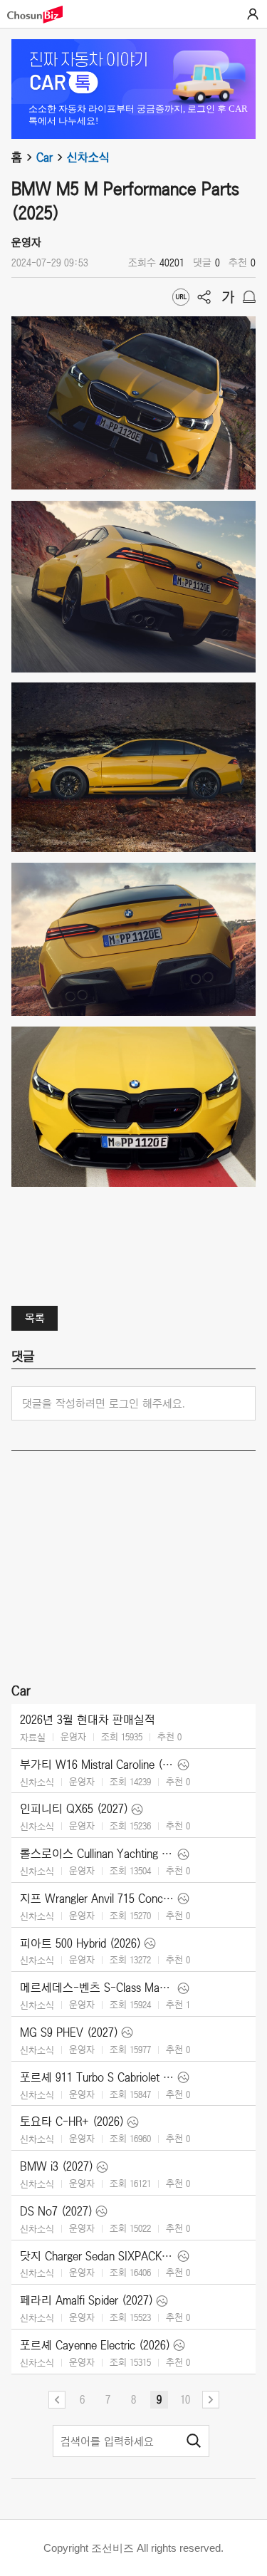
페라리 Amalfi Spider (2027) (87, 2300)
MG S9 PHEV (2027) (69, 2032)
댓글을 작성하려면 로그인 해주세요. (104, 1403)
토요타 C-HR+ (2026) (72, 2121)
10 (185, 2399)
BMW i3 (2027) (57, 2166)
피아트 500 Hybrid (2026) (80, 1943)
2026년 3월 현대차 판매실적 (88, 1720)
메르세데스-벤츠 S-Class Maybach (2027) (97, 1988)
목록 (35, 1318)
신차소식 (88, 157)
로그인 (253, 14)
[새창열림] (42, 15)
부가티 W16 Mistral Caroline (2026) (97, 1765)
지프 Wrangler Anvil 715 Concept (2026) (97, 1899)
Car (44, 157)
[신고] (249, 297)
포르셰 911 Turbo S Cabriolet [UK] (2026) (97, 2077)
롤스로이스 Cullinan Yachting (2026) (97, 1854)
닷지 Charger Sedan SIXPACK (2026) (97, 2256)
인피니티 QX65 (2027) (74, 1809)
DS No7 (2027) (56, 2211)
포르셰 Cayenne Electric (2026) (95, 2345)
